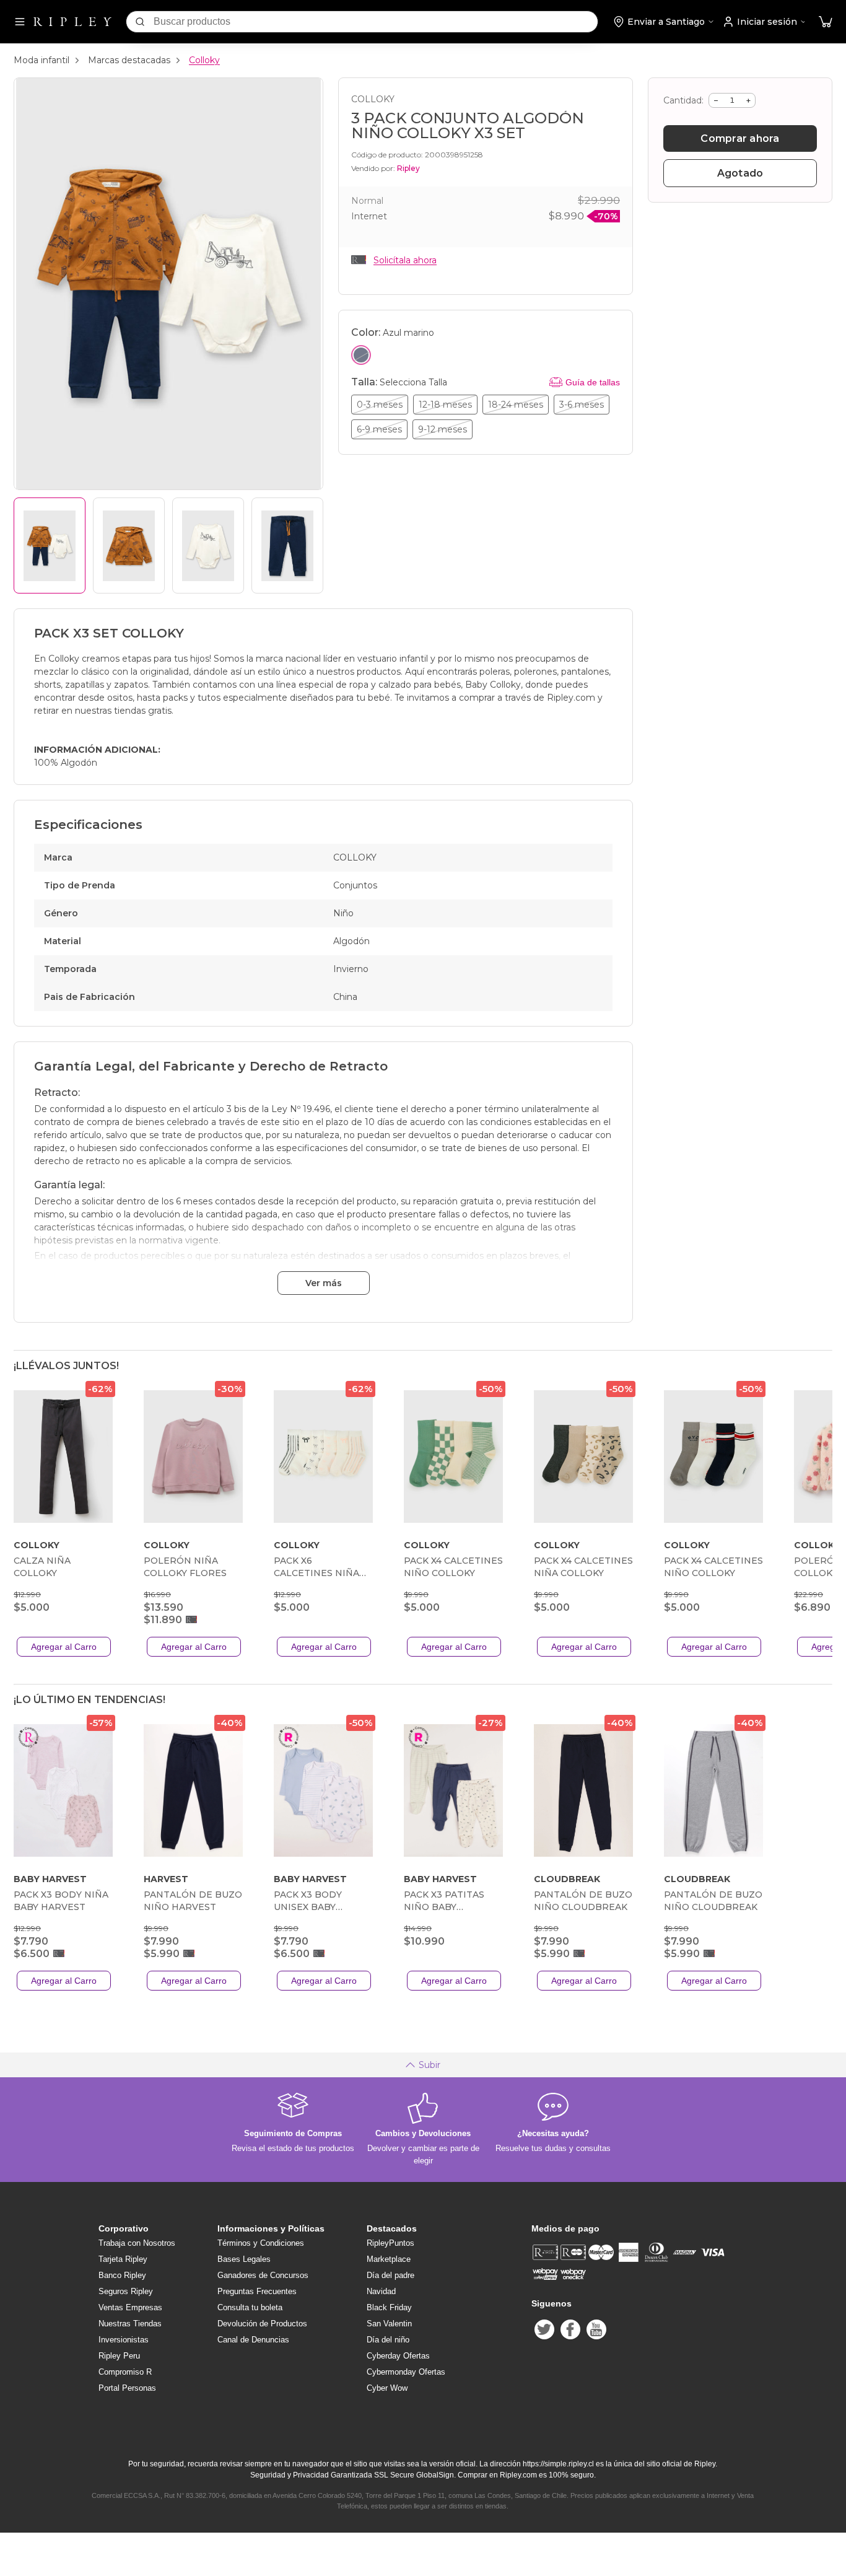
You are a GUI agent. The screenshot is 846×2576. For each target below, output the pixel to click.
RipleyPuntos (390, 2243)
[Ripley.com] (72, 22)
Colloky (204, 60)
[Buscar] (140, 22)
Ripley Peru (119, 2356)
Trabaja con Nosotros (137, 2243)
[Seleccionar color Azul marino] (361, 355)
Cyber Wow (387, 2388)
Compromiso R (125, 2372)
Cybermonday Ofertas (406, 2372)
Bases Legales (244, 2259)
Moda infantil (41, 60)
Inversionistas (124, 2340)
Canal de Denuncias (253, 2340)
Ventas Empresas (130, 2307)
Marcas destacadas (129, 60)
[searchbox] (376, 22)
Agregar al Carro (64, 1647)
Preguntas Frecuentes (257, 2291)
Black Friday (389, 2307)
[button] (826, 22)
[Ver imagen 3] (208, 545)
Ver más (324, 1283)
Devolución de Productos (262, 2324)
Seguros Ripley (126, 2291)
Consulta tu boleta (250, 2307)
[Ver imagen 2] (129, 545)
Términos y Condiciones (261, 2243)
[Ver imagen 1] (50, 545)
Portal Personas (127, 2388)
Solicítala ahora (405, 260)
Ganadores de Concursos (263, 2275)
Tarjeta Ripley (123, 2259)
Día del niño (388, 2340)
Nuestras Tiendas (130, 2324)
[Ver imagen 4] (287, 545)
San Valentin (389, 2324)
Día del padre (390, 2275)
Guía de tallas (593, 382)
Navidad (381, 2291)
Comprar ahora (740, 138)
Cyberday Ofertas (398, 2356)
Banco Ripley (122, 2275)
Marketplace (389, 2259)
